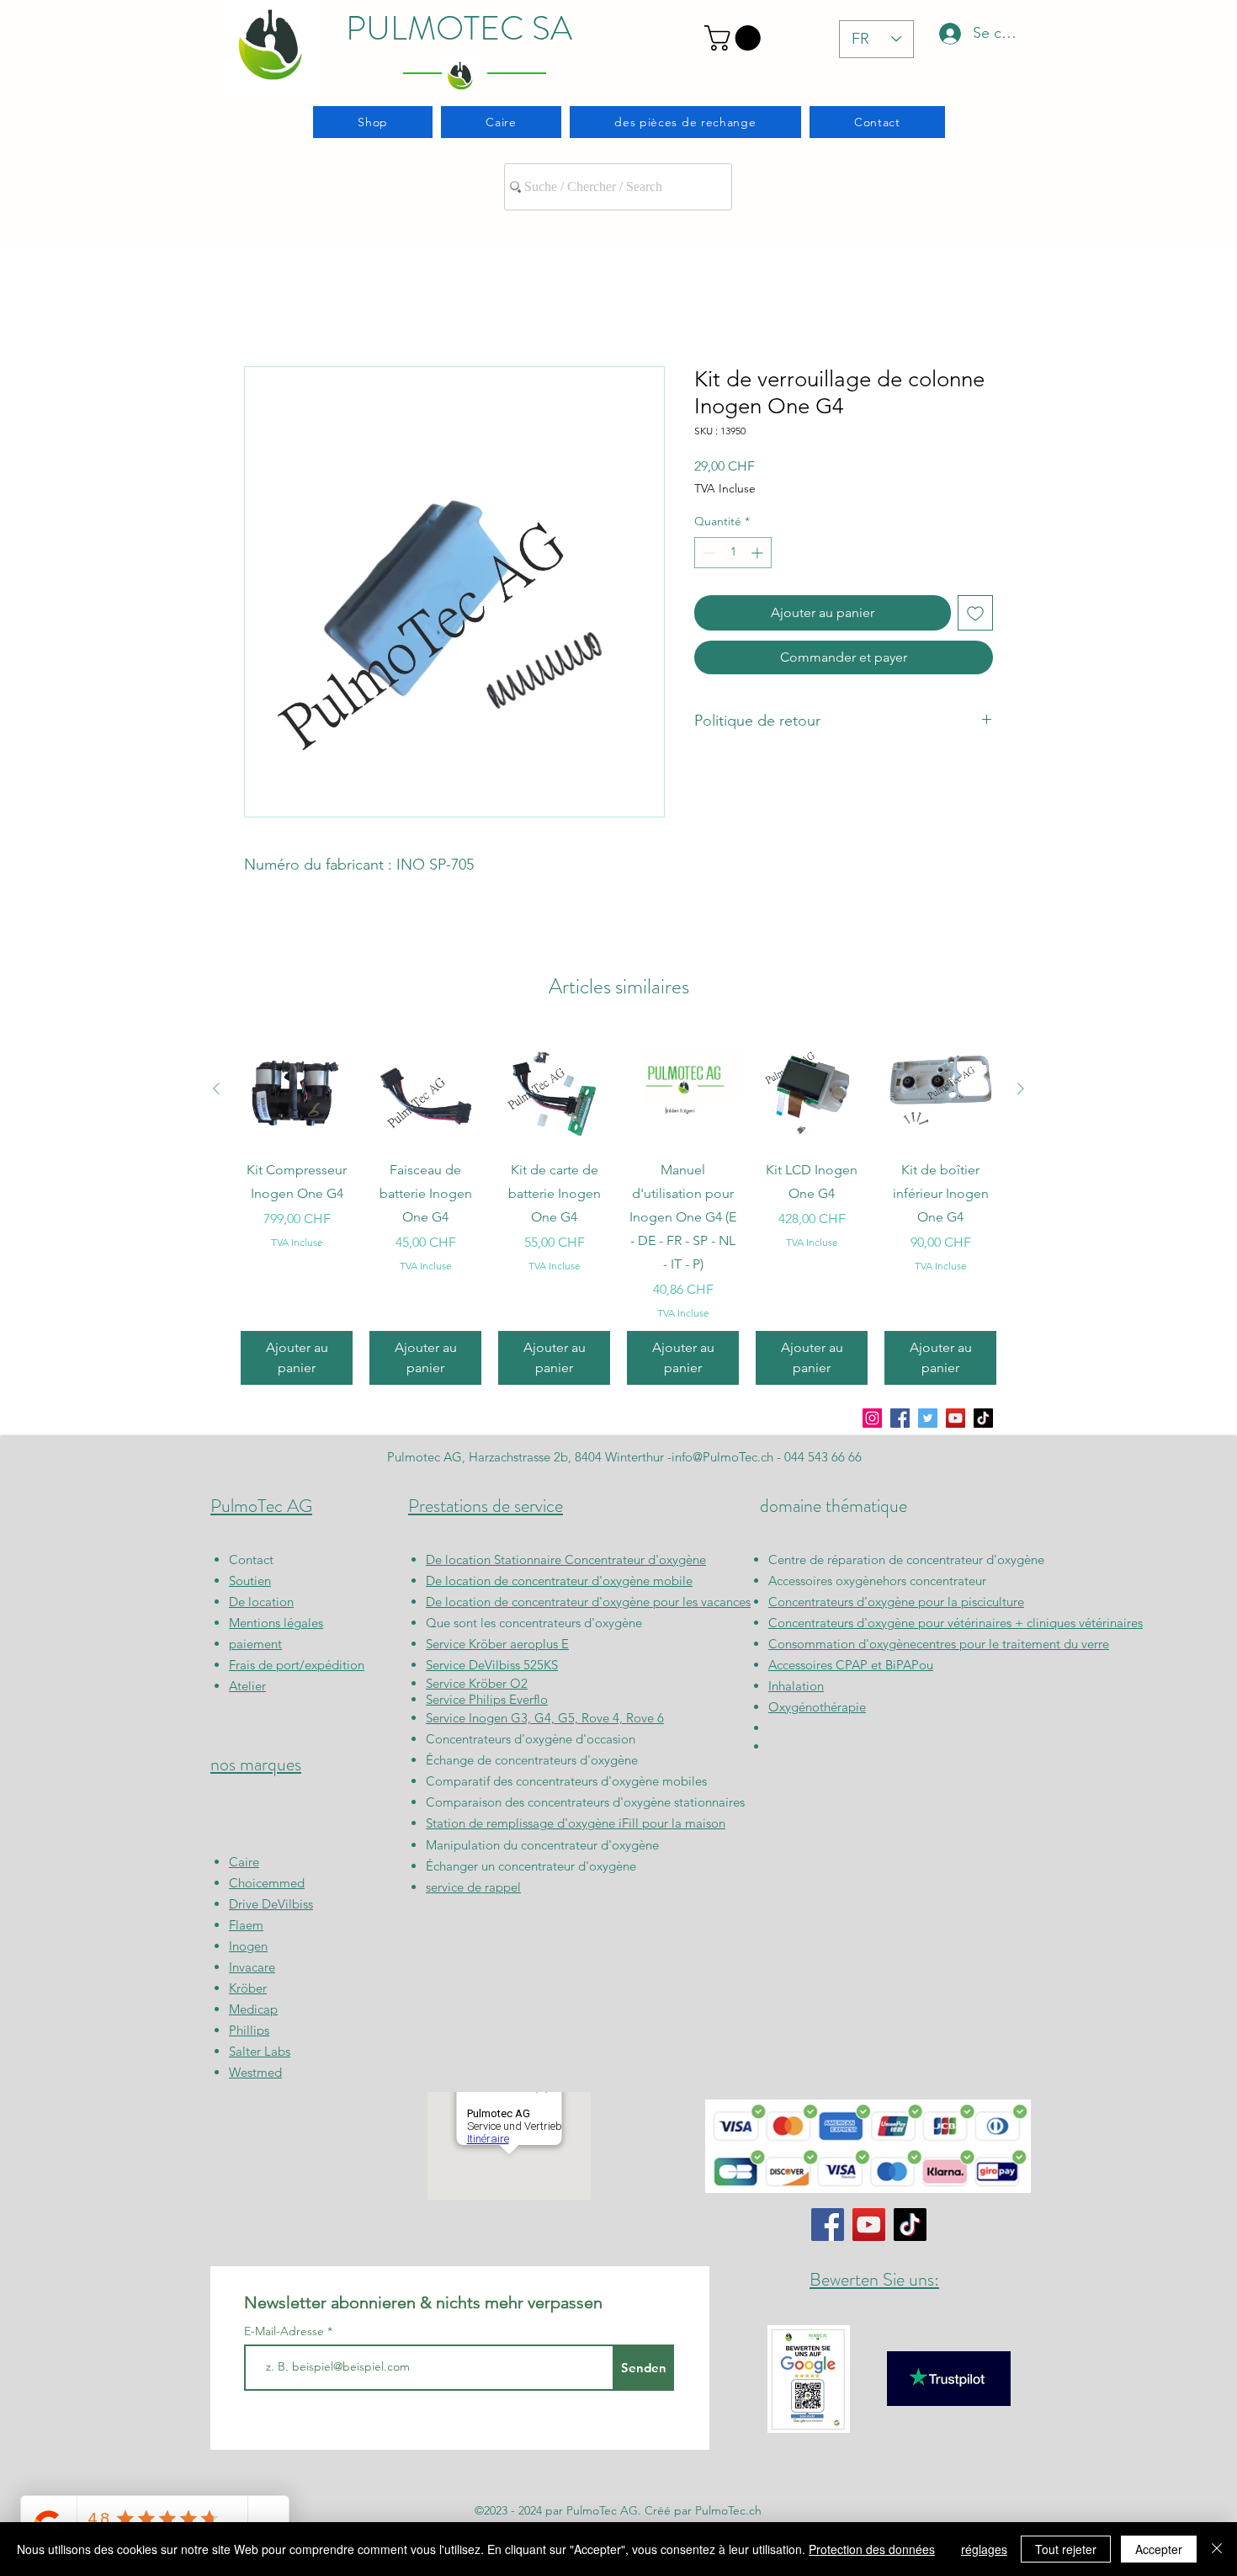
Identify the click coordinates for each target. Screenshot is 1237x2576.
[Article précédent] (216, 1088)
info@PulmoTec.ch (722, 1457)
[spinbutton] (733, 553)
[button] (735, 38)
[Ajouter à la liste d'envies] (975, 613)
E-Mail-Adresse (286, 2331)
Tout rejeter (1066, 2549)
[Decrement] (707, 553)
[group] (618, 1209)
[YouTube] (956, 1418)
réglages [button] (984, 2549)
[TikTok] (983, 1418)
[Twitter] (928, 1418)
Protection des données (872, 2549)
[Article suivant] (1021, 1088)
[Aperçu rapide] (297, 1089)
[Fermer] (1217, 2549)
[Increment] (759, 553)
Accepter (1159, 2549)
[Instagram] (872, 1418)
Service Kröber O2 (477, 1683)
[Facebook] (900, 1418)
